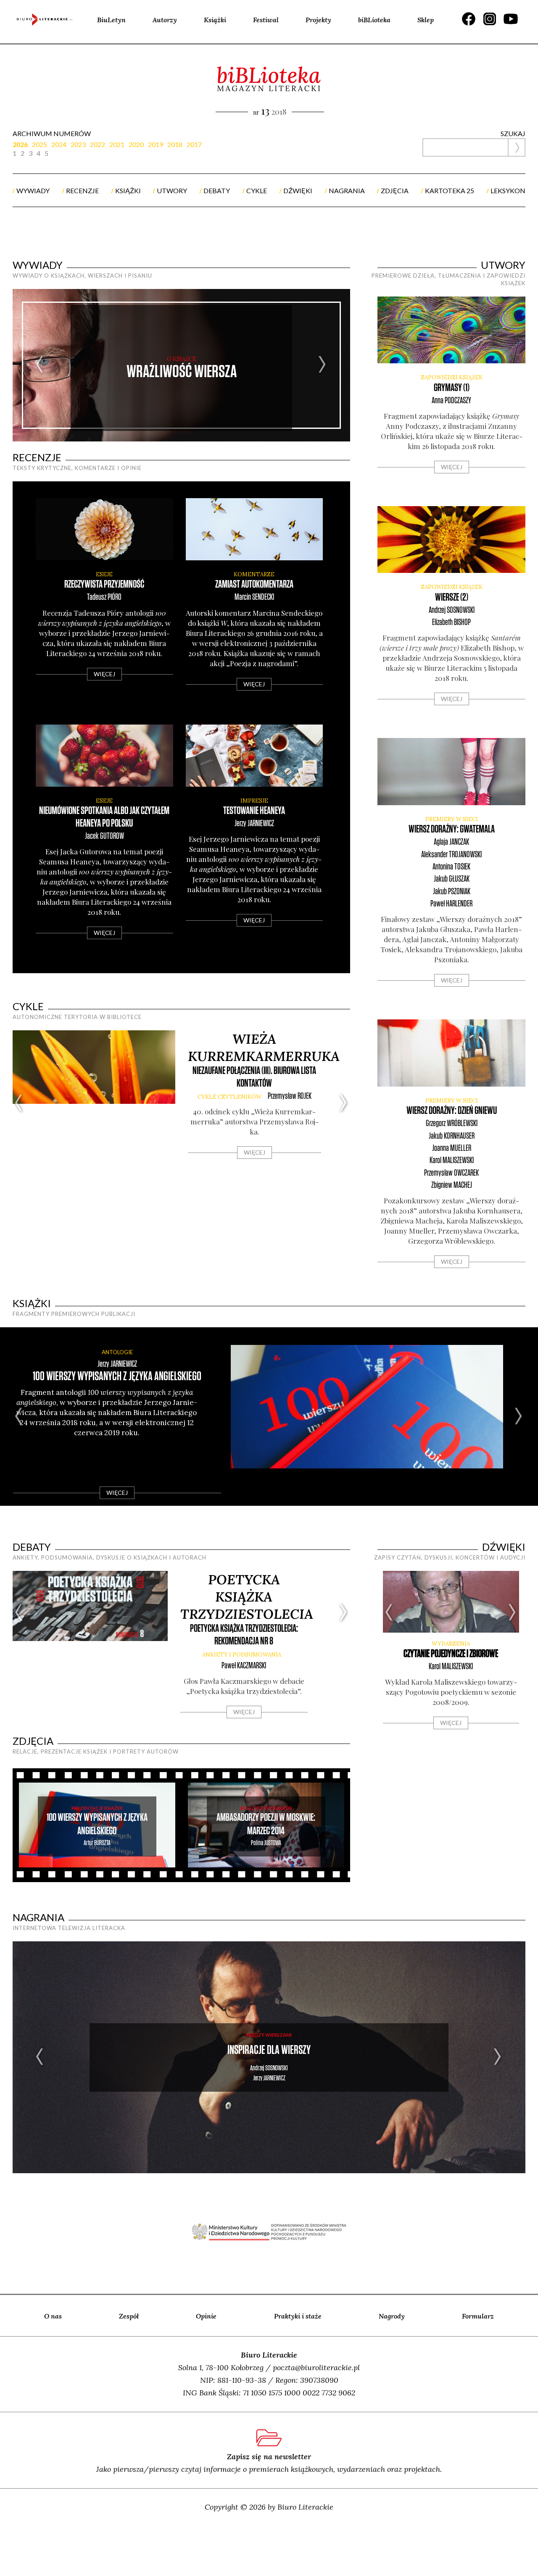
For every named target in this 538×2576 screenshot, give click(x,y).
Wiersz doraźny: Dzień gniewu (452, 1111)
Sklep (426, 20)
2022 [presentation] (98, 144)
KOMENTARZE (254, 574)
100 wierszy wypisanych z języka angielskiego (117, 1377)
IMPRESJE (254, 801)
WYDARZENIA (451, 1644)
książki (128, 190)
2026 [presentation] (20, 144)
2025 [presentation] (40, 144)
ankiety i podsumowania (242, 1655)
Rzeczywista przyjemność (104, 584)
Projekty (318, 20)
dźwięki (298, 190)
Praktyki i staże (298, 2316)
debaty (217, 190)
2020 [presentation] (136, 144)
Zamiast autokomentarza (254, 584)
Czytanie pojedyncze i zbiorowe (451, 1654)
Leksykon (508, 190)
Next (323, 365)
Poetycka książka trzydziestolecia (247, 1597)
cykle (257, 190)
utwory (172, 190)
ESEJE (104, 574)
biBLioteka (374, 20)
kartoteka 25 (450, 190)
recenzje (82, 190)
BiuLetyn (111, 20)
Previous (40, 365)
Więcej (104, 674)
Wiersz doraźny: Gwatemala (452, 829)
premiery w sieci (452, 819)
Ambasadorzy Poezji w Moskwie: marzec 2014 (266, 1824)
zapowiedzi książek (452, 377)
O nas (53, 2316)
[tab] (22, 144)
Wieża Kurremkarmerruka (264, 1048)
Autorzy (165, 20)
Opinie (206, 2316)
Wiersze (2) (452, 597)
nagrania (347, 190)
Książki (215, 20)
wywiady (33, 190)
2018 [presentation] (175, 144)
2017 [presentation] (194, 144)
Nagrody (392, 2316)
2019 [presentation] (156, 144)
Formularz (478, 2316)
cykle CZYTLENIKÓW (229, 1097)
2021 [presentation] (117, 144)
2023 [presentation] (78, 144)
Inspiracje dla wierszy (269, 2050)
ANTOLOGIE (117, 1352)
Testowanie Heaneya (254, 811)
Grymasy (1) (452, 388)
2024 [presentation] (59, 144)
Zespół (129, 2316)
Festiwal (266, 20)
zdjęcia (395, 190)
